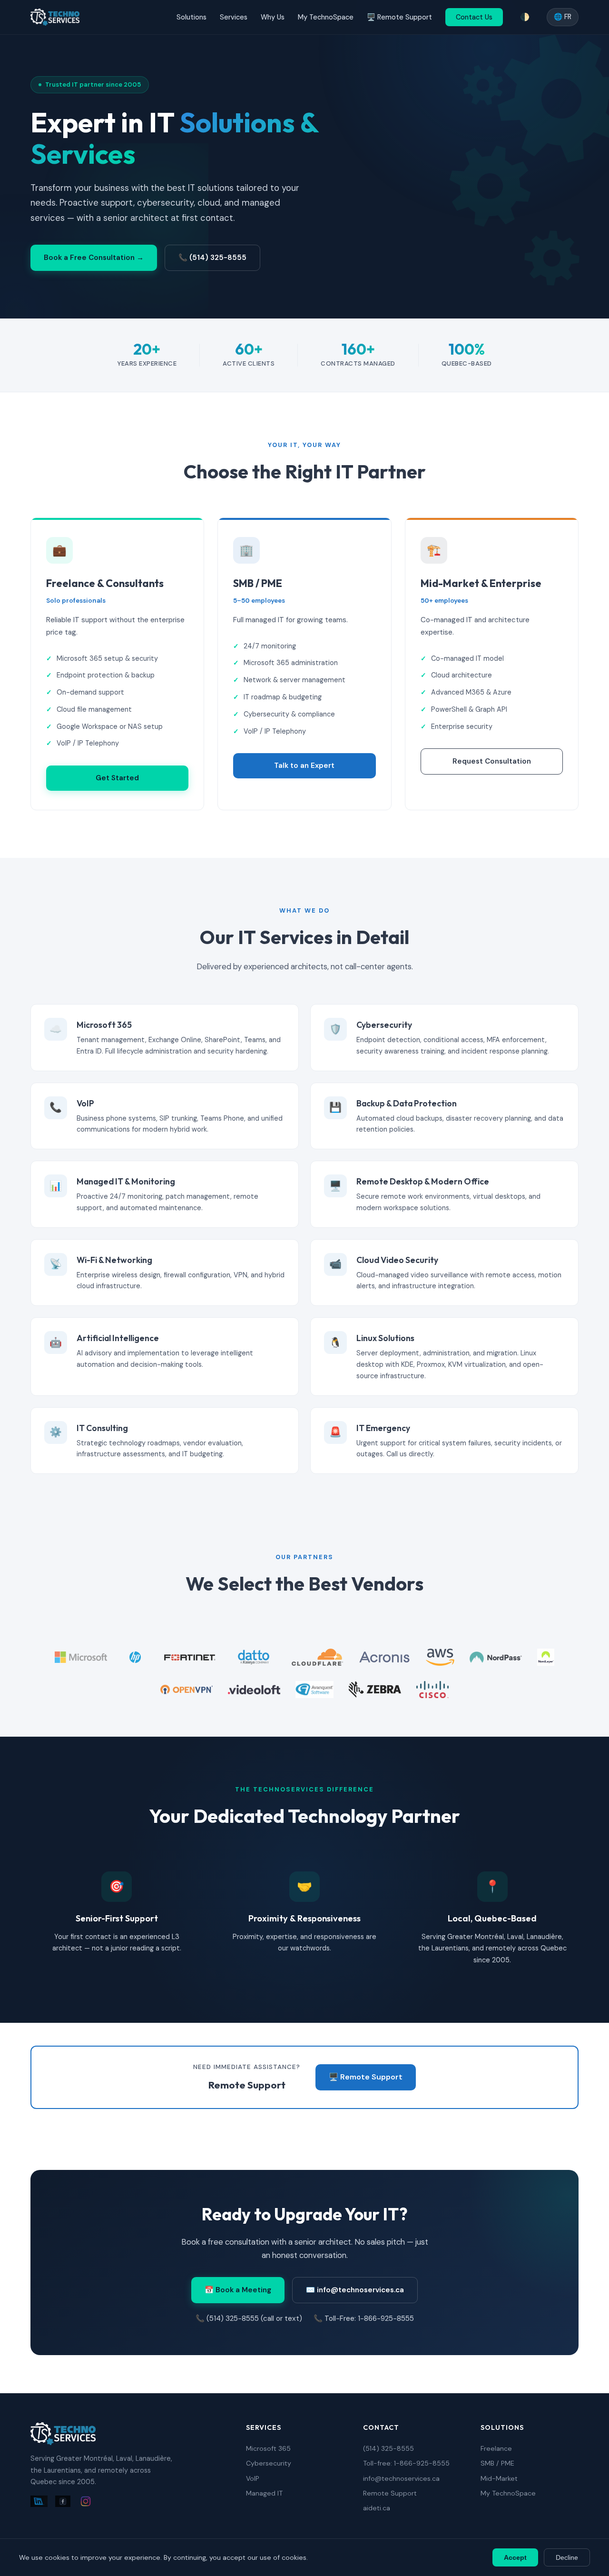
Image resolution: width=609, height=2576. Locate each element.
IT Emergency (383, 1428)
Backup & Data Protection (407, 1103)
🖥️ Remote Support (399, 17)
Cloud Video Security (397, 1260)
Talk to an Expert (304, 766)
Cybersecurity (384, 1025)
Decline (567, 2557)
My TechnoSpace (326, 17)
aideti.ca (377, 2508)
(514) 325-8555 (388, 2448)
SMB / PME (497, 2463)
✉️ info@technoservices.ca (355, 2290)
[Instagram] (86, 2503)
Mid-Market (499, 2478)
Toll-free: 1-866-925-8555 (406, 2463)
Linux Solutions (385, 1338)
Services (234, 17)
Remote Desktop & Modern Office (423, 1181)
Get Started (117, 778)
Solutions (192, 17)
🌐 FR (563, 17)
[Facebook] (63, 2503)
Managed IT (264, 2493)
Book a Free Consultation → (94, 258)
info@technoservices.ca (401, 2478)
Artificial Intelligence (118, 1338)
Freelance (496, 2448)
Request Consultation (492, 761)
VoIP (85, 1103)
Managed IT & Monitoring (126, 1181)
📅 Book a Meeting (238, 2290)
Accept (515, 2557)
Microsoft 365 (104, 1025)
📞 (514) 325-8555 (212, 258)
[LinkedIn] (39, 2503)
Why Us (273, 17)
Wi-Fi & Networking (114, 1260)
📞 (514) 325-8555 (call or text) (249, 2318)
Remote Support (390, 2493)
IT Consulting (102, 1428)
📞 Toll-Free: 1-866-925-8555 (364, 2318)
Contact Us (474, 17)
